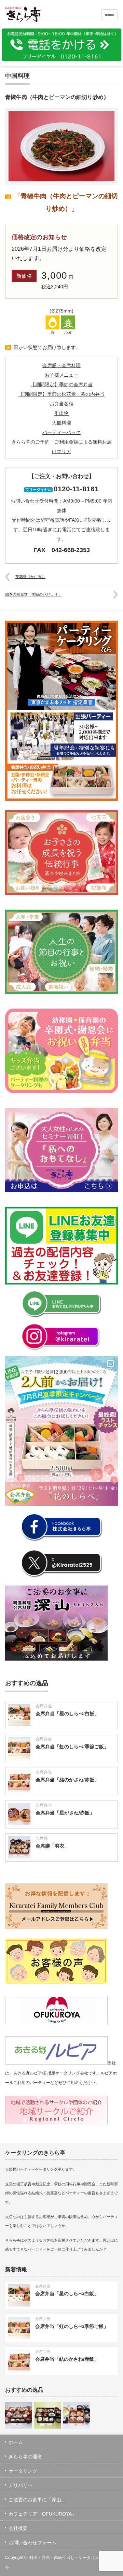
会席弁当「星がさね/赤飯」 (65, 1813)
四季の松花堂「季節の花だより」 (33, 594)
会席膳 (42, 1838)
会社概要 (18, 2528)
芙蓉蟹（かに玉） (30, 577)
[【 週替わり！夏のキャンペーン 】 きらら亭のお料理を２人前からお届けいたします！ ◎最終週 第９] (61, 1431)
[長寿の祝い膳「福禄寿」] (77, 2415)
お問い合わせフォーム (32, 2543)
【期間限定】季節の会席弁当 (61, 385)
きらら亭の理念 (25, 2457)
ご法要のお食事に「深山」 (37, 2500)
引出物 (61, 413)
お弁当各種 (61, 404)
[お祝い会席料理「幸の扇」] (18, 2415)
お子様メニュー (61, 375)
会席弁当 (44, 1706)
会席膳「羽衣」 (52, 1846)
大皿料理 (61, 423)
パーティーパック (61, 432)
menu (110, 15)
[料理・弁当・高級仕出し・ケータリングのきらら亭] (30, 16)
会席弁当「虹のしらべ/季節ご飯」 (72, 1747)
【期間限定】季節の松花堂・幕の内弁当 (61, 394)
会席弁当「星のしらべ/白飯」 (67, 1713)
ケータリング (23, 2471)
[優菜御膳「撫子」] (47, 2415)
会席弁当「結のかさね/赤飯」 (67, 1780)
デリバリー (20, 2485)
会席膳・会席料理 (61, 365)
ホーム (16, 2442)
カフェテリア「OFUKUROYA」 (43, 2514)
